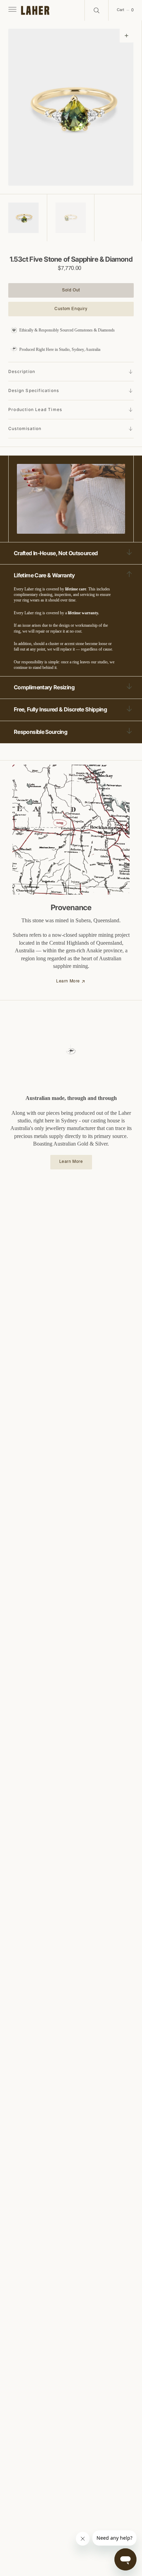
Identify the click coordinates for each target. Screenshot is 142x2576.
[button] (12, 10)
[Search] (97, 10)
